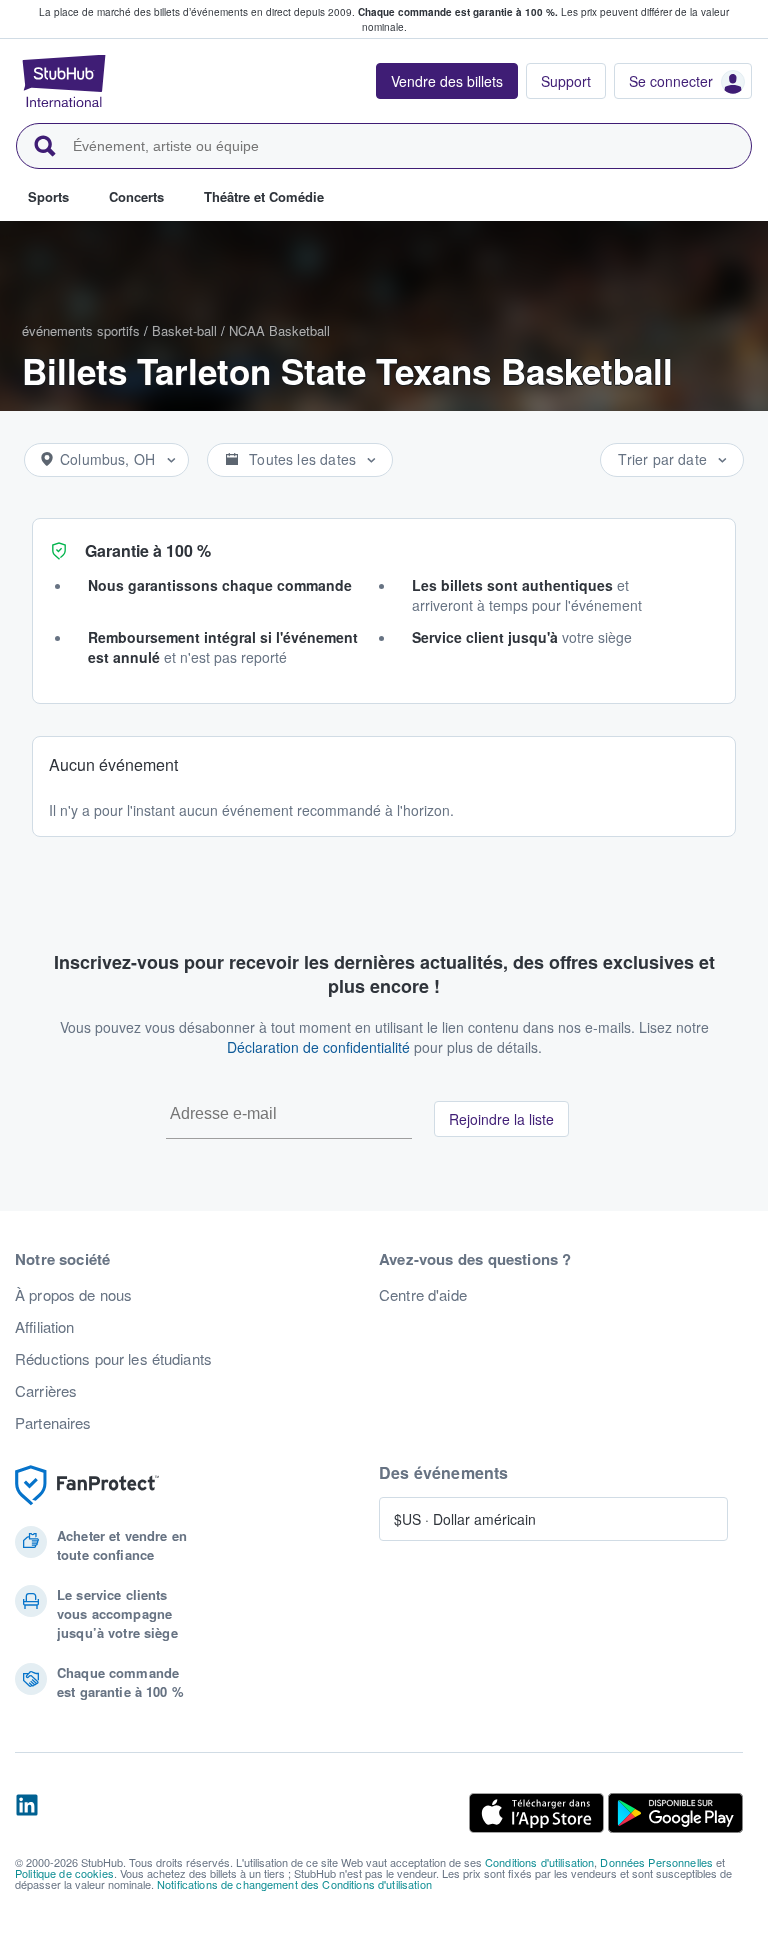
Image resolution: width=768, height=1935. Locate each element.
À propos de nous (73, 1295)
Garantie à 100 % (148, 550)
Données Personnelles (656, 1862)
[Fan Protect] (87, 1485)
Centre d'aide (423, 1295)
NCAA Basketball (279, 330)
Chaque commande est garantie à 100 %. (458, 12)
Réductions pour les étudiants (113, 1359)
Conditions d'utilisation (539, 1862)
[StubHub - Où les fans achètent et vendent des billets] (64, 81)
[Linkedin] (27, 1813)
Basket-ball (184, 330)
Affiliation (45, 1327)
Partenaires (53, 1423)
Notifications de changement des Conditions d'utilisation (294, 1884)
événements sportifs (81, 330)
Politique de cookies (64, 1873)
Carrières (46, 1391)
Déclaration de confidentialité (318, 1047)
